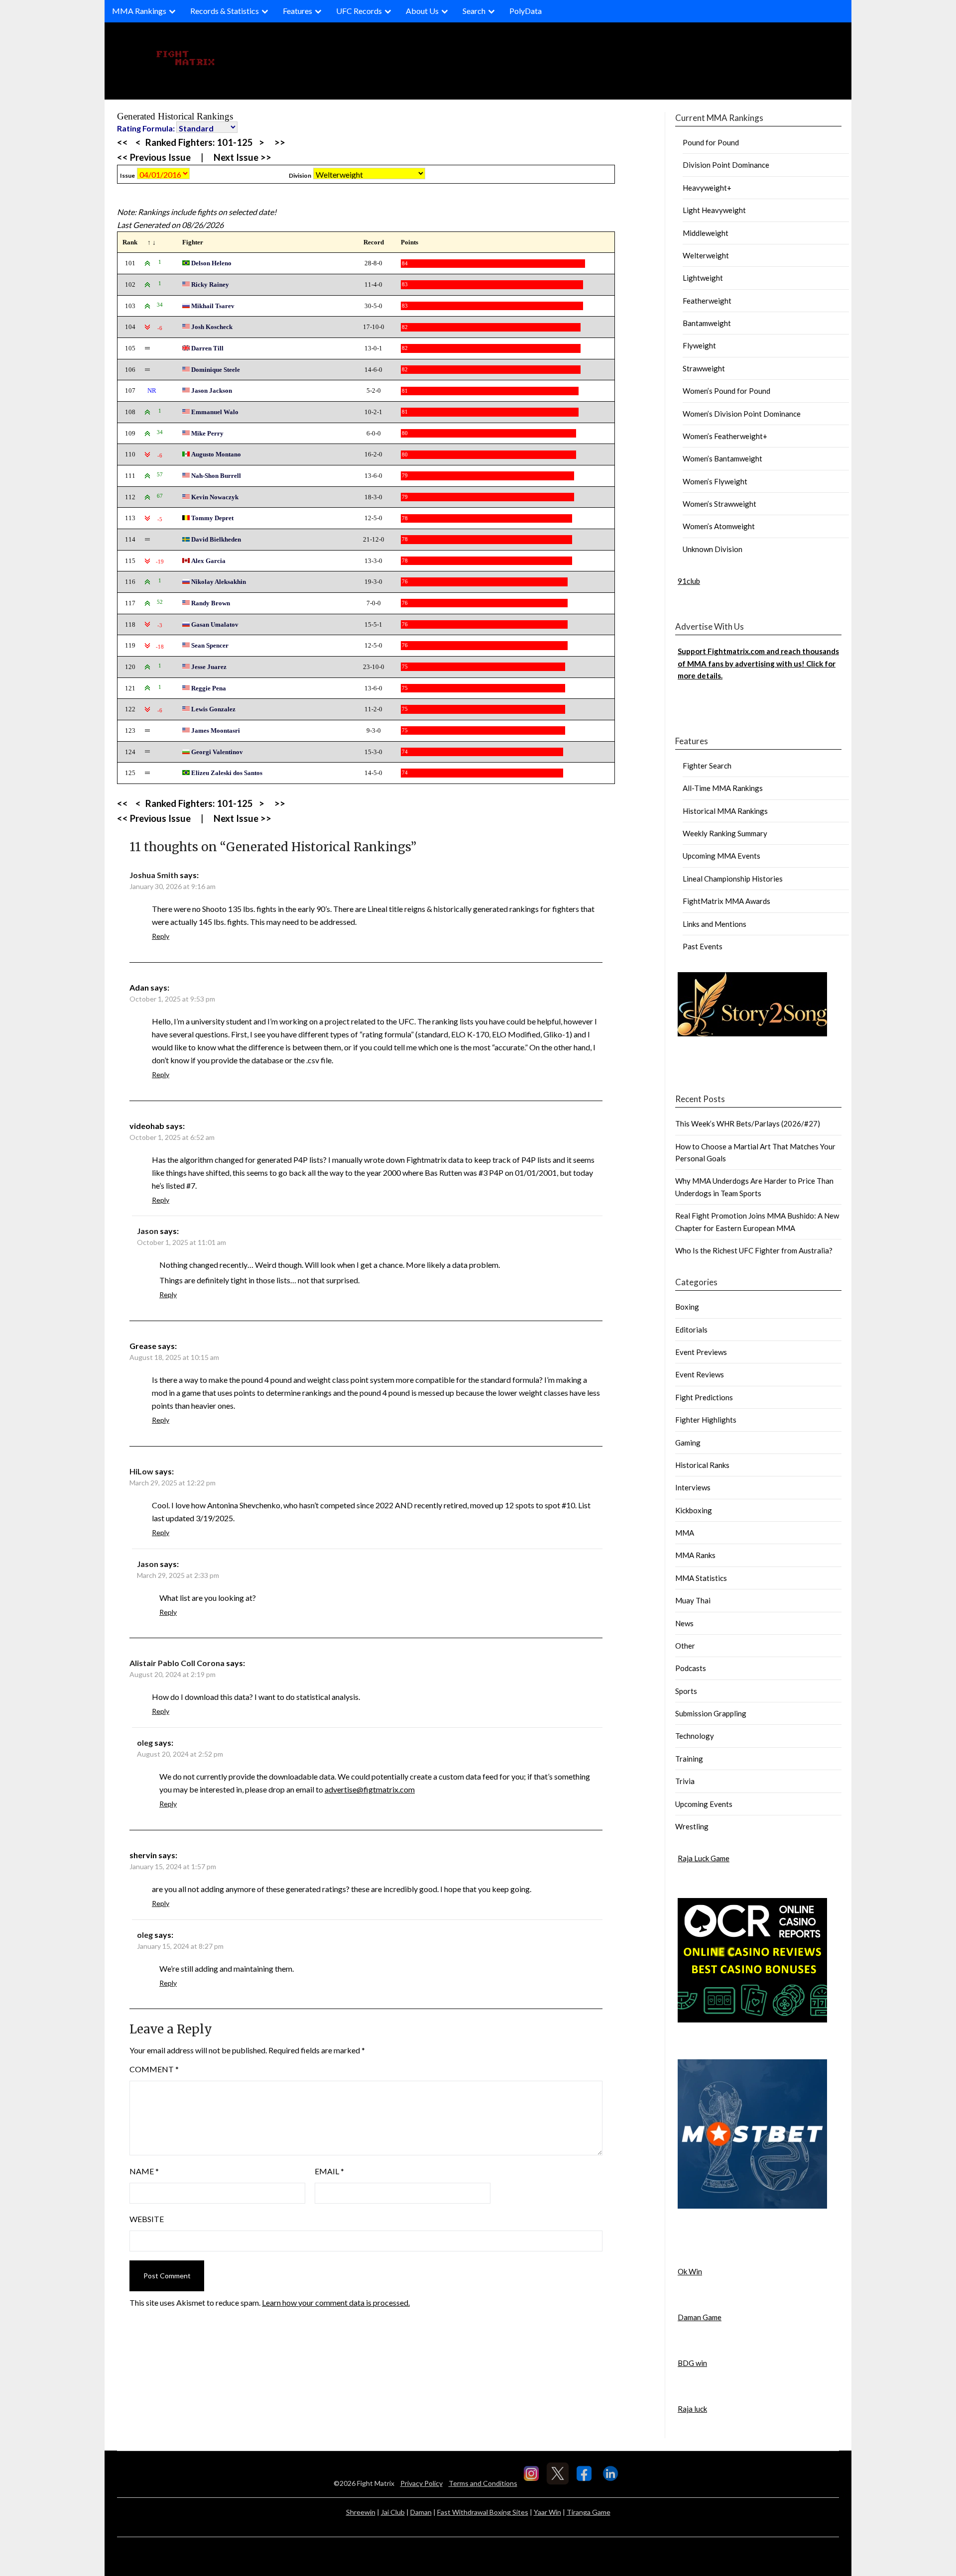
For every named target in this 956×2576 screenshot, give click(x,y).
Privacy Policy (421, 2483)
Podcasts (691, 1668)
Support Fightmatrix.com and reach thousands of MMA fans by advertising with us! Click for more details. (758, 663)
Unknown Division (713, 549)
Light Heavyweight (714, 210)
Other (685, 1646)
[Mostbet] (752, 2206)
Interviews (693, 1487)
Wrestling (692, 1826)
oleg (145, 1742)
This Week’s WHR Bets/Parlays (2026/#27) (748, 1123)
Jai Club (393, 2512)
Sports (686, 1691)
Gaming (688, 1443)
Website (147, 2219)
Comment (154, 2069)
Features (298, 11)
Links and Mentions (715, 924)
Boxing (687, 1307)
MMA (685, 1533)
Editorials (691, 1330)
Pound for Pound (711, 142)
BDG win (692, 2363)
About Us (422, 11)
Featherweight (707, 301)
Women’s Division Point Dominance (742, 414)
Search (474, 11)
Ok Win (690, 2271)
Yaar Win (547, 2512)
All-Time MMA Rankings (723, 788)
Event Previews (701, 1352)
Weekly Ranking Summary (725, 833)
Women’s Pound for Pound (726, 391)
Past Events (703, 946)
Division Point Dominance (726, 165)
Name (144, 2171)
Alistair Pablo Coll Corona (177, 1663)
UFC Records (359, 11)
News (684, 1623)
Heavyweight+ (707, 188)
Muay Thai (693, 1600)
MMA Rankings (139, 11)
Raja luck (692, 2409)
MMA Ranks (695, 1555)
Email (329, 2171)
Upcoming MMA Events (721, 856)
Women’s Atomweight (719, 526)
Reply (161, 936)
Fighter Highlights (706, 1420)
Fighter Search (707, 766)
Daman (421, 2512)
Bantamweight (707, 323)
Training (689, 1759)
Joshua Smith (154, 875)
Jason (148, 1231)
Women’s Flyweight (715, 481)
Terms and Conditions (483, 2483)
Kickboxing (694, 1510)
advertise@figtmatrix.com (370, 1789)
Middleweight (706, 233)
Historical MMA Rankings (725, 811)
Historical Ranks (702, 1465)
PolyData (526, 11)
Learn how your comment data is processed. (336, 2302)
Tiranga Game (589, 2512)
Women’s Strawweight (719, 504)
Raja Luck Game (704, 1858)
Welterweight (706, 255)
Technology (695, 1736)
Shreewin (361, 2512)
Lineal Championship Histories (733, 879)
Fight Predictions (704, 1397)
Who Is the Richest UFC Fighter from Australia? (754, 1250)
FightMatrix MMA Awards (726, 901)
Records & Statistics (225, 11)
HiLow (141, 1471)
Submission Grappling (711, 1713)
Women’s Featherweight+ (725, 436)
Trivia (685, 1781)
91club (689, 581)
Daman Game (700, 2317)
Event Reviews (700, 1374)
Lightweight (703, 278)
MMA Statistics (701, 1578)
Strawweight (704, 368)
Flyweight (699, 345)
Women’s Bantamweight (722, 458)
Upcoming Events (704, 1804)
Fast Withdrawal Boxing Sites (483, 2512)
